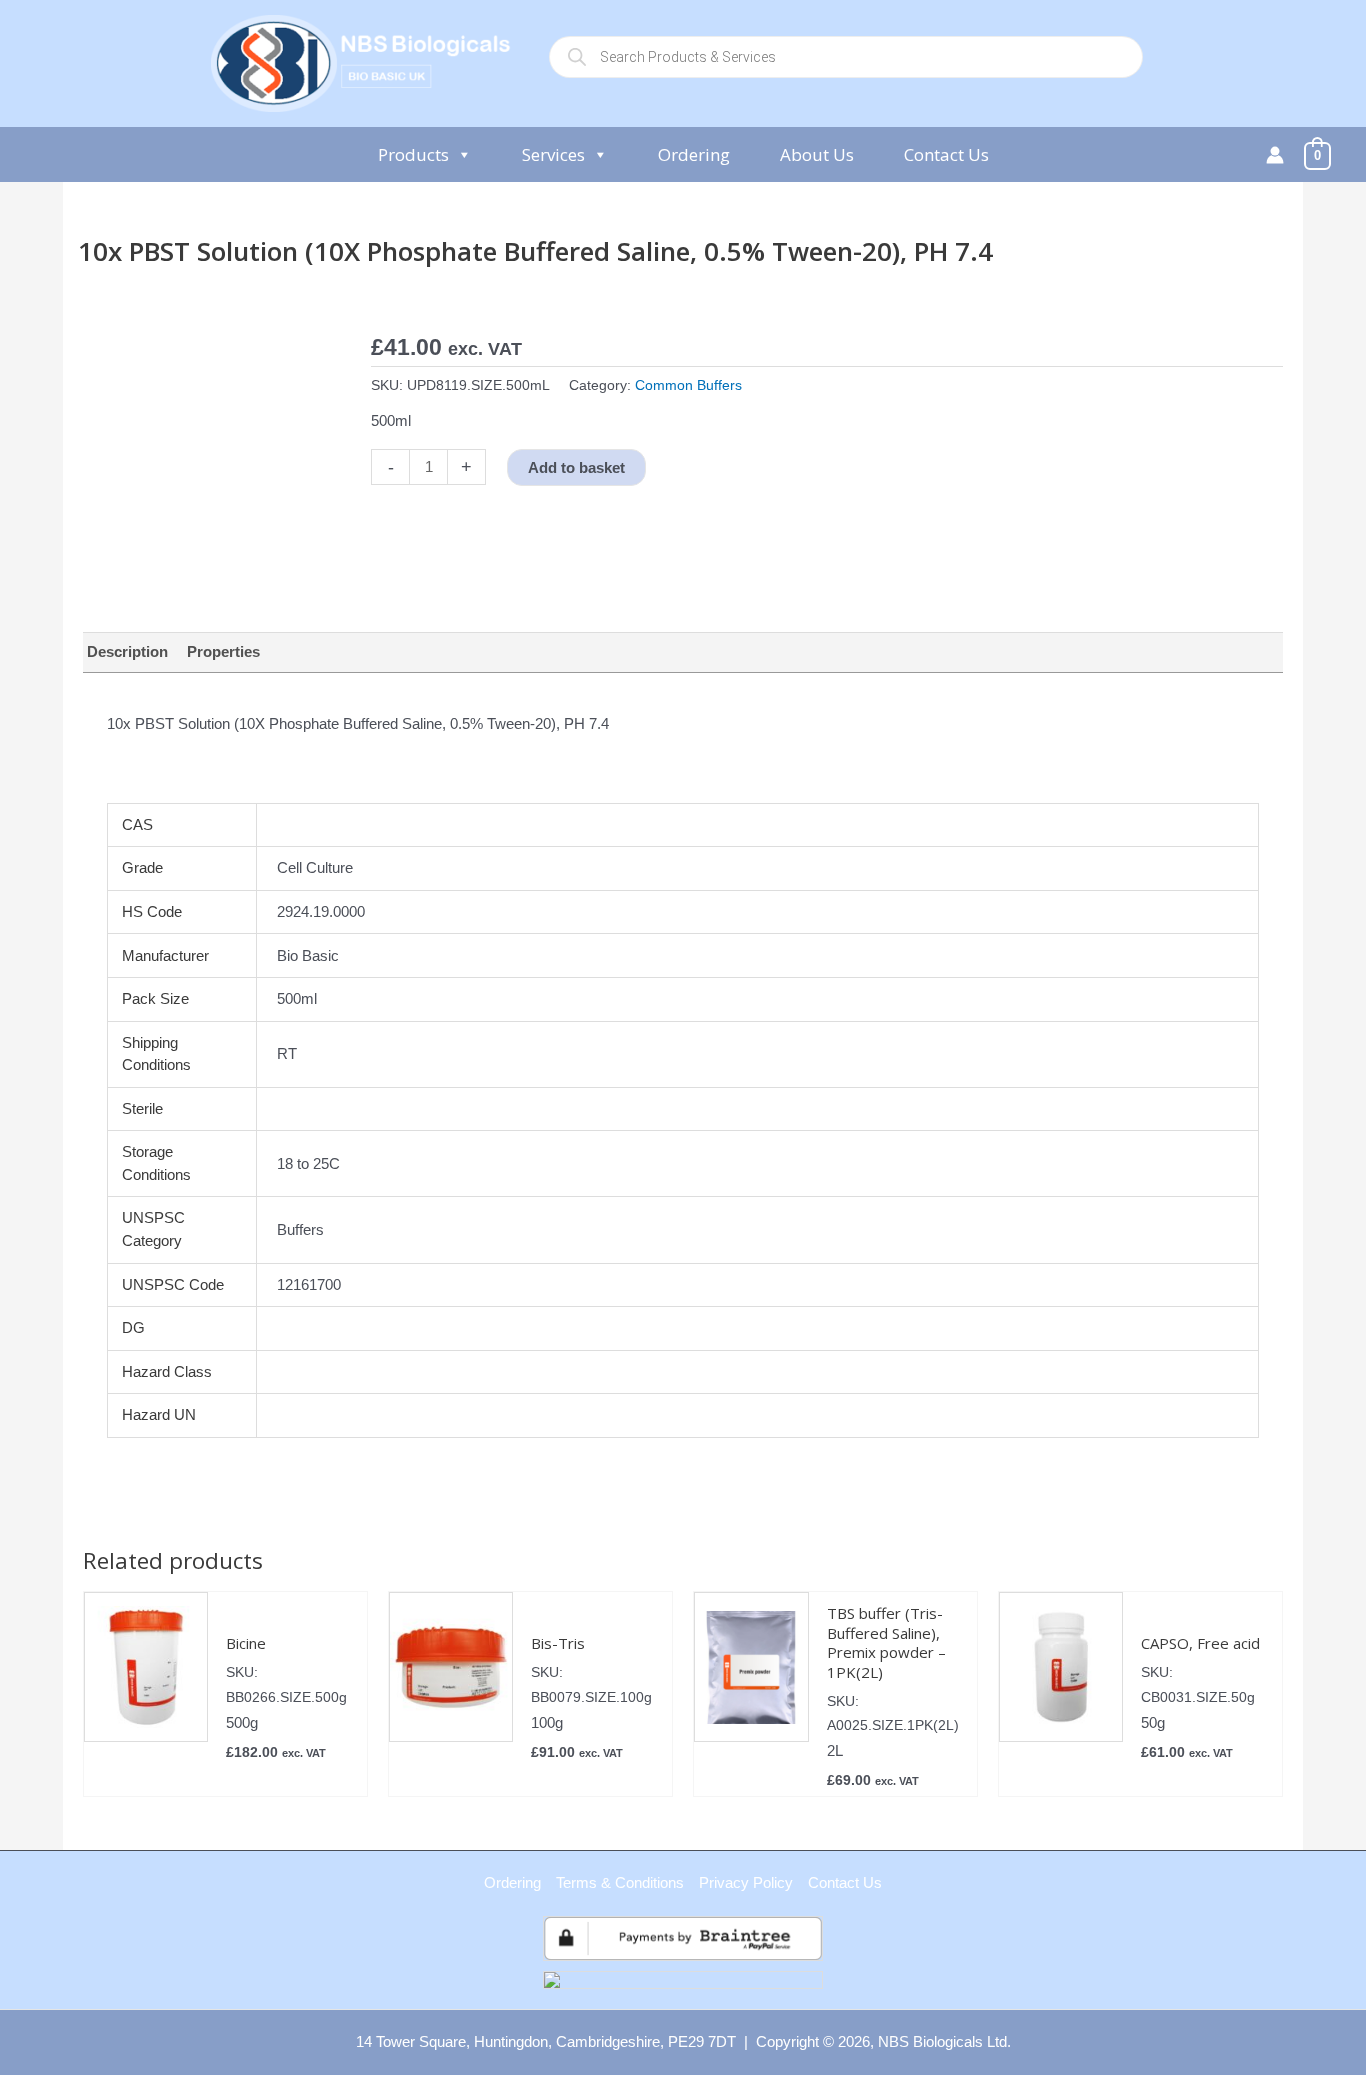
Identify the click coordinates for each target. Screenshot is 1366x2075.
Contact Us (946, 154)
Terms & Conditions (620, 1882)
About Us (817, 154)
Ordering (694, 154)
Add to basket (576, 467)
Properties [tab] (223, 651)
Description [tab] (127, 651)
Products (413, 154)
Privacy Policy (746, 1882)
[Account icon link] (1275, 155)
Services (553, 154)
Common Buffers (688, 385)
